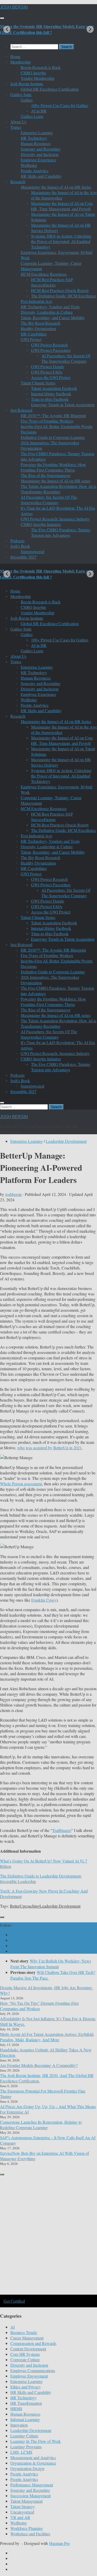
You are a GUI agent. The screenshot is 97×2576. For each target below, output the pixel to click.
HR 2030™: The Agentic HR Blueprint (53, 415)
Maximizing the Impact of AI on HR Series (56, 187)
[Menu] (2, 18)
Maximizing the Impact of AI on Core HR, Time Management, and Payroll (62, 206)
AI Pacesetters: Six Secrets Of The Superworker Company (66, 358)
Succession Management (31, 2496)
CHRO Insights (33, 73)
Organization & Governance (33, 2463)
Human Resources (36, 143)
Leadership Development (66, 1141)
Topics (16, 127)
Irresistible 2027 (23, 557)
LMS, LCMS (21, 2452)
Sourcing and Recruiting (41, 149)
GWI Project (31, 339)
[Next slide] (90, 29)
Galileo (27, 100)
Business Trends (24, 2332)
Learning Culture (24, 2436)
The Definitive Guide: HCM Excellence (64, 296)
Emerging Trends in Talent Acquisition (63, 405)
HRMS (16, 2409)
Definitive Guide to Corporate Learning (53, 437)
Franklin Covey (44, 1600)
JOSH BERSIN (14, 7)
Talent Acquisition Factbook (54, 388)
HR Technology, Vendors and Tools (50, 307)
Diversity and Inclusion (40, 154)
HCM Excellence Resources (44, 274)
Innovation (19, 2425)
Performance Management (32, 2485)
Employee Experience (38, 160)
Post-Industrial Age (36, 301)
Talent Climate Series (38, 383)
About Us (18, 122)
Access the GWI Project (51, 377)
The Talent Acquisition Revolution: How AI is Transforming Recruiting (58, 489)
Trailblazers (62, 1830)
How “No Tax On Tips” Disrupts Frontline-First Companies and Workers (39, 2006)
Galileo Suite (21, 94)
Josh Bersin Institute (27, 84)
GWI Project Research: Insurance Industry (55, 519)
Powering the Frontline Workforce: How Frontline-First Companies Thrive (53, 467)
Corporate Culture (25, 2360)
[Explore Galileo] (48, 2294)
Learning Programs (26, 2447)
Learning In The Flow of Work (36, 2441)
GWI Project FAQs (47, 372)
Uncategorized (22, 2512)
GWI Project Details (48, 366)
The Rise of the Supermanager (46, 475)
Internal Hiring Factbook (51, 394)
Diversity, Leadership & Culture (47, 312)
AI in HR (39, 111)
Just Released (21, 410)
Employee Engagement (29, 2376)
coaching (32, 1906)
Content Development (28, 2349)
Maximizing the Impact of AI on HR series (56, 481)
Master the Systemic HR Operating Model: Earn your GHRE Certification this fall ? (47, 29)
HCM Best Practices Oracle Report (60, 290)
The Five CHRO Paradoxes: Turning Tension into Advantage (61, 532)
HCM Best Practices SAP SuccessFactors (52, 282)
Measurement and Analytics (33, 2457)
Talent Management (27, 2501)
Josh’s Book (20, 546)
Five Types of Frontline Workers (47, 421)
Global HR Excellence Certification (50, 89)
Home (15, 56)
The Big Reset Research (40, 323)
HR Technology (34, 138)
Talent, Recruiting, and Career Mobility (53, 317)
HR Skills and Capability (41, 176)
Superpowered (32, 551)
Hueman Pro (59, 2543)
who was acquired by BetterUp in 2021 (50, 1448)
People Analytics (35, 171)
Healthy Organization (38, 328)
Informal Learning (25, 2419)
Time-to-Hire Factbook (50, 399)
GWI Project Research (49, 345)
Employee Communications (33, 2370)
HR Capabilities (34, 334)
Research (18, 181)
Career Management (27, 2338)
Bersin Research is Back (41, 67)
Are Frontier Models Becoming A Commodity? (39, 2065)
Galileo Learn (32, 116)
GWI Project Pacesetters (51, 350)
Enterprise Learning (37, 133)
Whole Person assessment (21, 1484)
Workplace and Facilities (30, 2534)
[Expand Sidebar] (2, 1917)
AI (13, 2327)
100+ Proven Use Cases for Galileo (60, 105)
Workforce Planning (27, 2528)
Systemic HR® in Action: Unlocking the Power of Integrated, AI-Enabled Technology (61, 241)
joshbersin (13, 1194)
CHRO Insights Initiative (41, 524)
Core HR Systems (25, 2354)
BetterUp (17, 1906)
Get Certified (14, 2301)
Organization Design (27, 2468)
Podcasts (17, 541)
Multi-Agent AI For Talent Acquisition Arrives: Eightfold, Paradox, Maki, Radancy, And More (47, 2037)
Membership (21, 62)
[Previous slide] (7, 29)
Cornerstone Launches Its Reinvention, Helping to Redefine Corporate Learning (41, 2125)
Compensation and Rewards (33, 2343)
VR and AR (20, 2517)
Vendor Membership (38, 78)
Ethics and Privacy (26, 2387)
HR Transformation (26, 2403)
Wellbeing (29, 165)
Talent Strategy (23, 2506)
